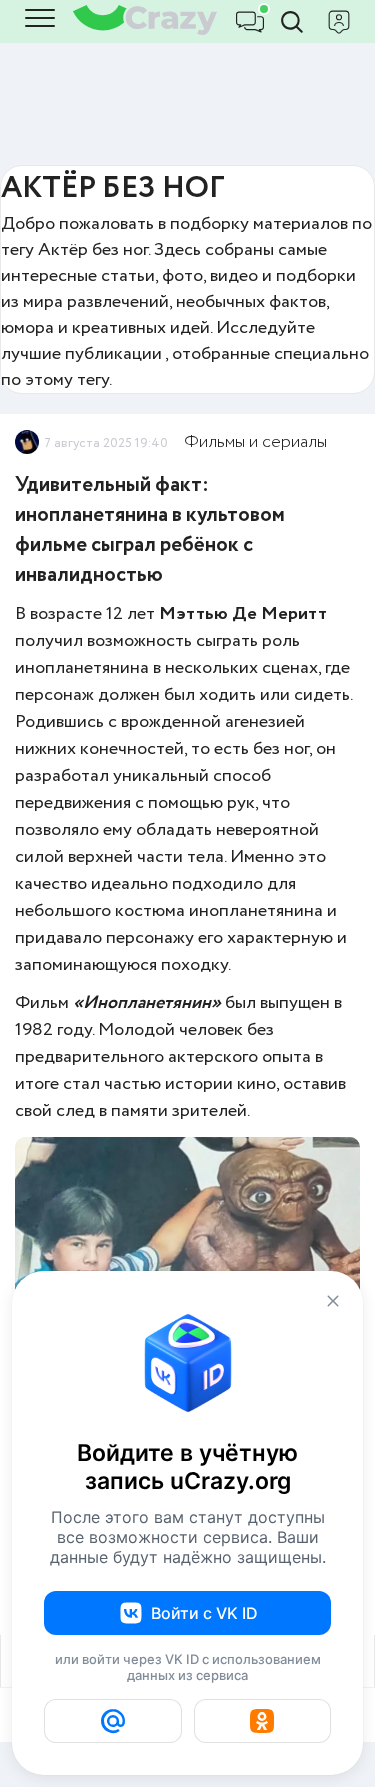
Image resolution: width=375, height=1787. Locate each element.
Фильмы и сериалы (255, 442)
